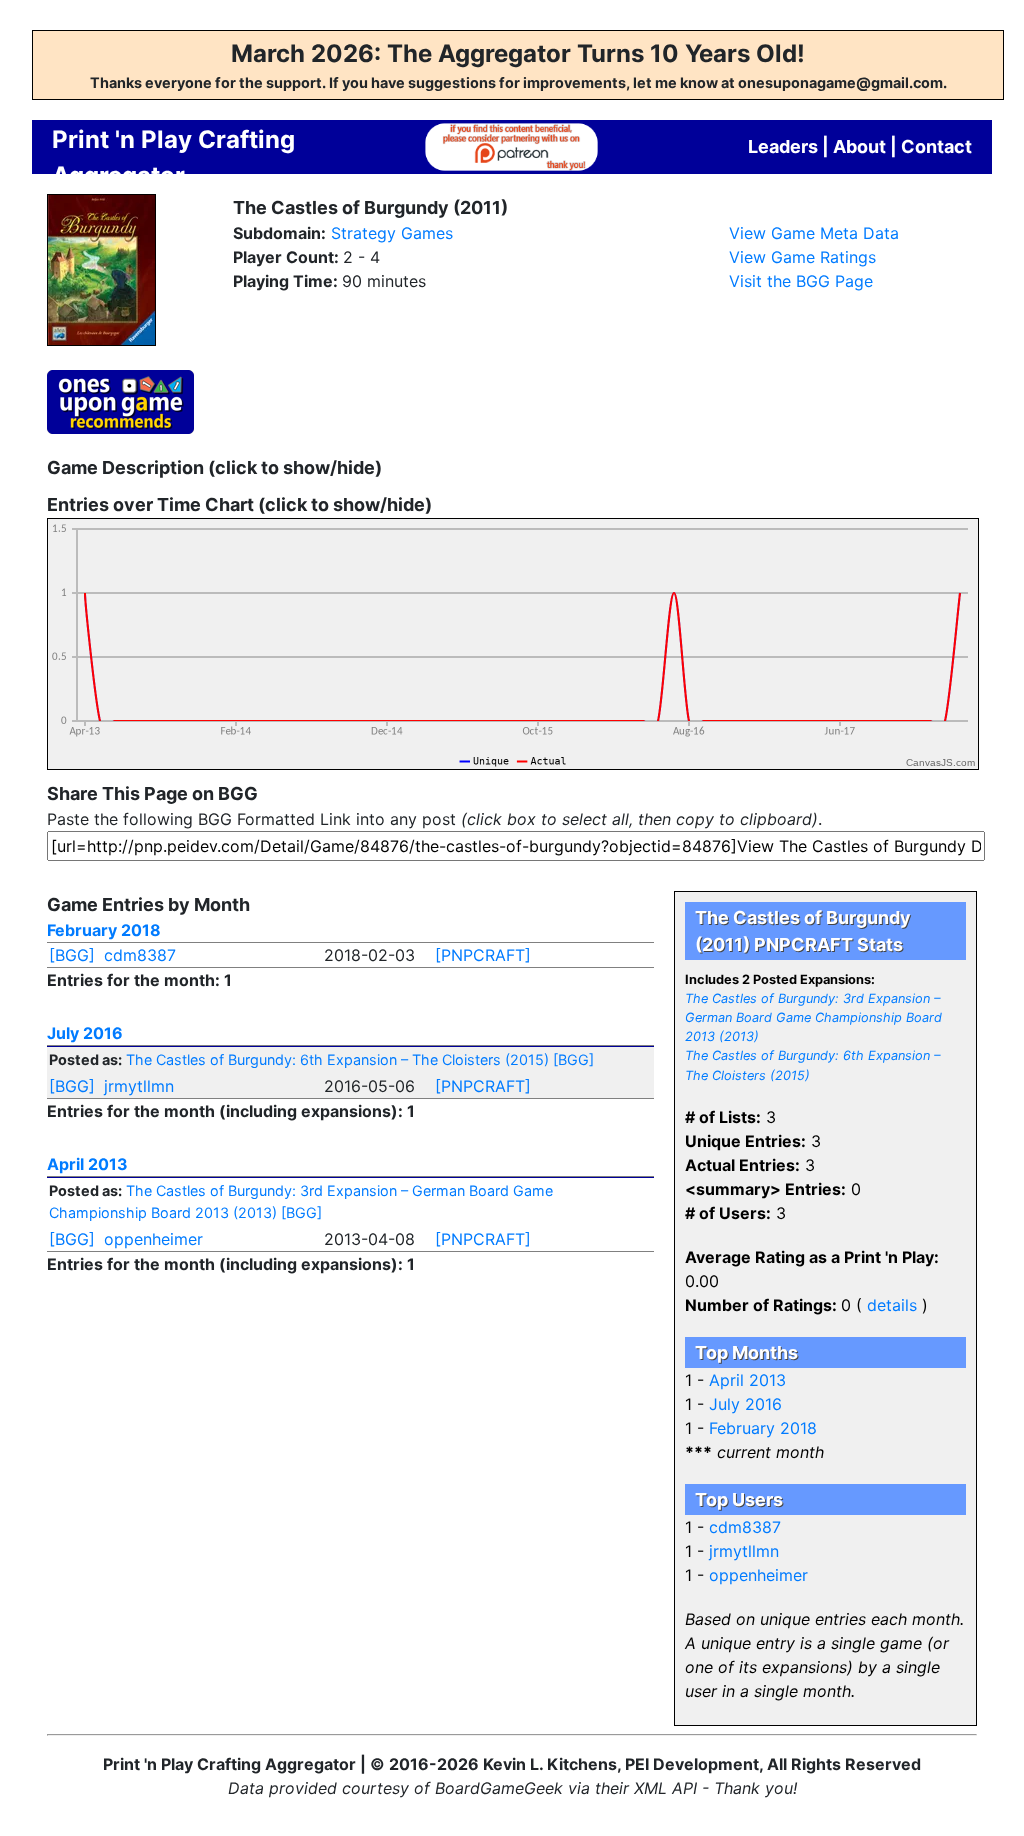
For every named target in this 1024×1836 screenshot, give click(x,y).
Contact (936, 146)
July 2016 (85, 1033)
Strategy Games (392, 233)
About (859, 146)
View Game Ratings (802, 257)
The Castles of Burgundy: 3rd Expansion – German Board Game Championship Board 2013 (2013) (813, 1017)
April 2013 (87, 1164)
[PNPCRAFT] (483, 955)
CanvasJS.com (940, 762)
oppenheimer (153, 1239)
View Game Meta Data (814, 233)
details (892, 1305)
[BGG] (72, 955)
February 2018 (104, 930)
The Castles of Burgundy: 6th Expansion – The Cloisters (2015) (337, 1059)
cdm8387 (140, 955)
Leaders (783, 146)
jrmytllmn (139, 1086)
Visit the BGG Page (801, 281)
